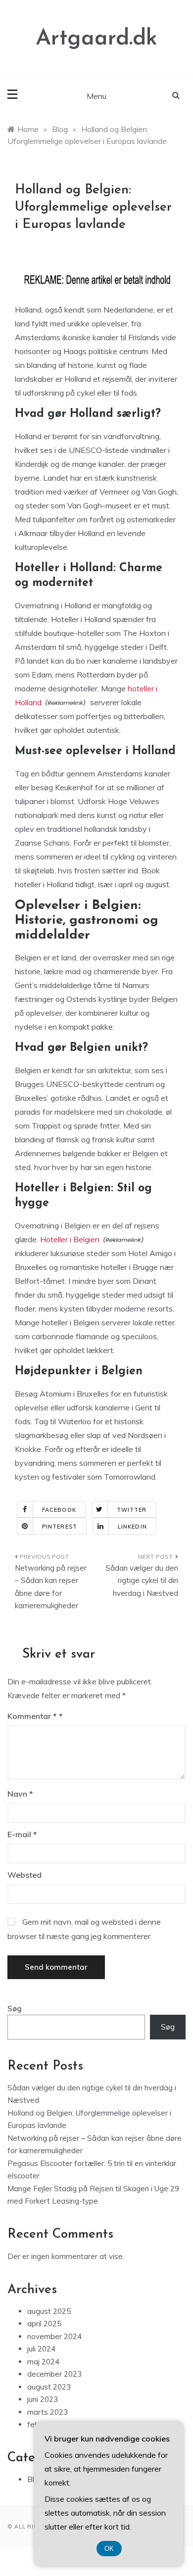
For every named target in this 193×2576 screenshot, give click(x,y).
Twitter (132, 1510)
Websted (24, 1875)
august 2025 (49, 2311)
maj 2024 (43, 2362)
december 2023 (54, 2374)
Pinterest (60, 1527)
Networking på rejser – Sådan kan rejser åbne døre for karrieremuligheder (51, 1587)
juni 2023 (43, 2399)
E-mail (22, 1834)
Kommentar (32, 1716)
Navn (20, 1794)
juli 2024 (41, 2349)
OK (109, 2549)
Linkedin (132, 1527)
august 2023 (49, 2387)
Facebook (59, 1510)
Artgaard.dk (96, 39)
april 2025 (44, 2324)
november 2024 (54, 2336)
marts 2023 (48, 2412)
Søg (15, 2009)
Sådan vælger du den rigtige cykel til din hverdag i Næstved (142, 1581)
